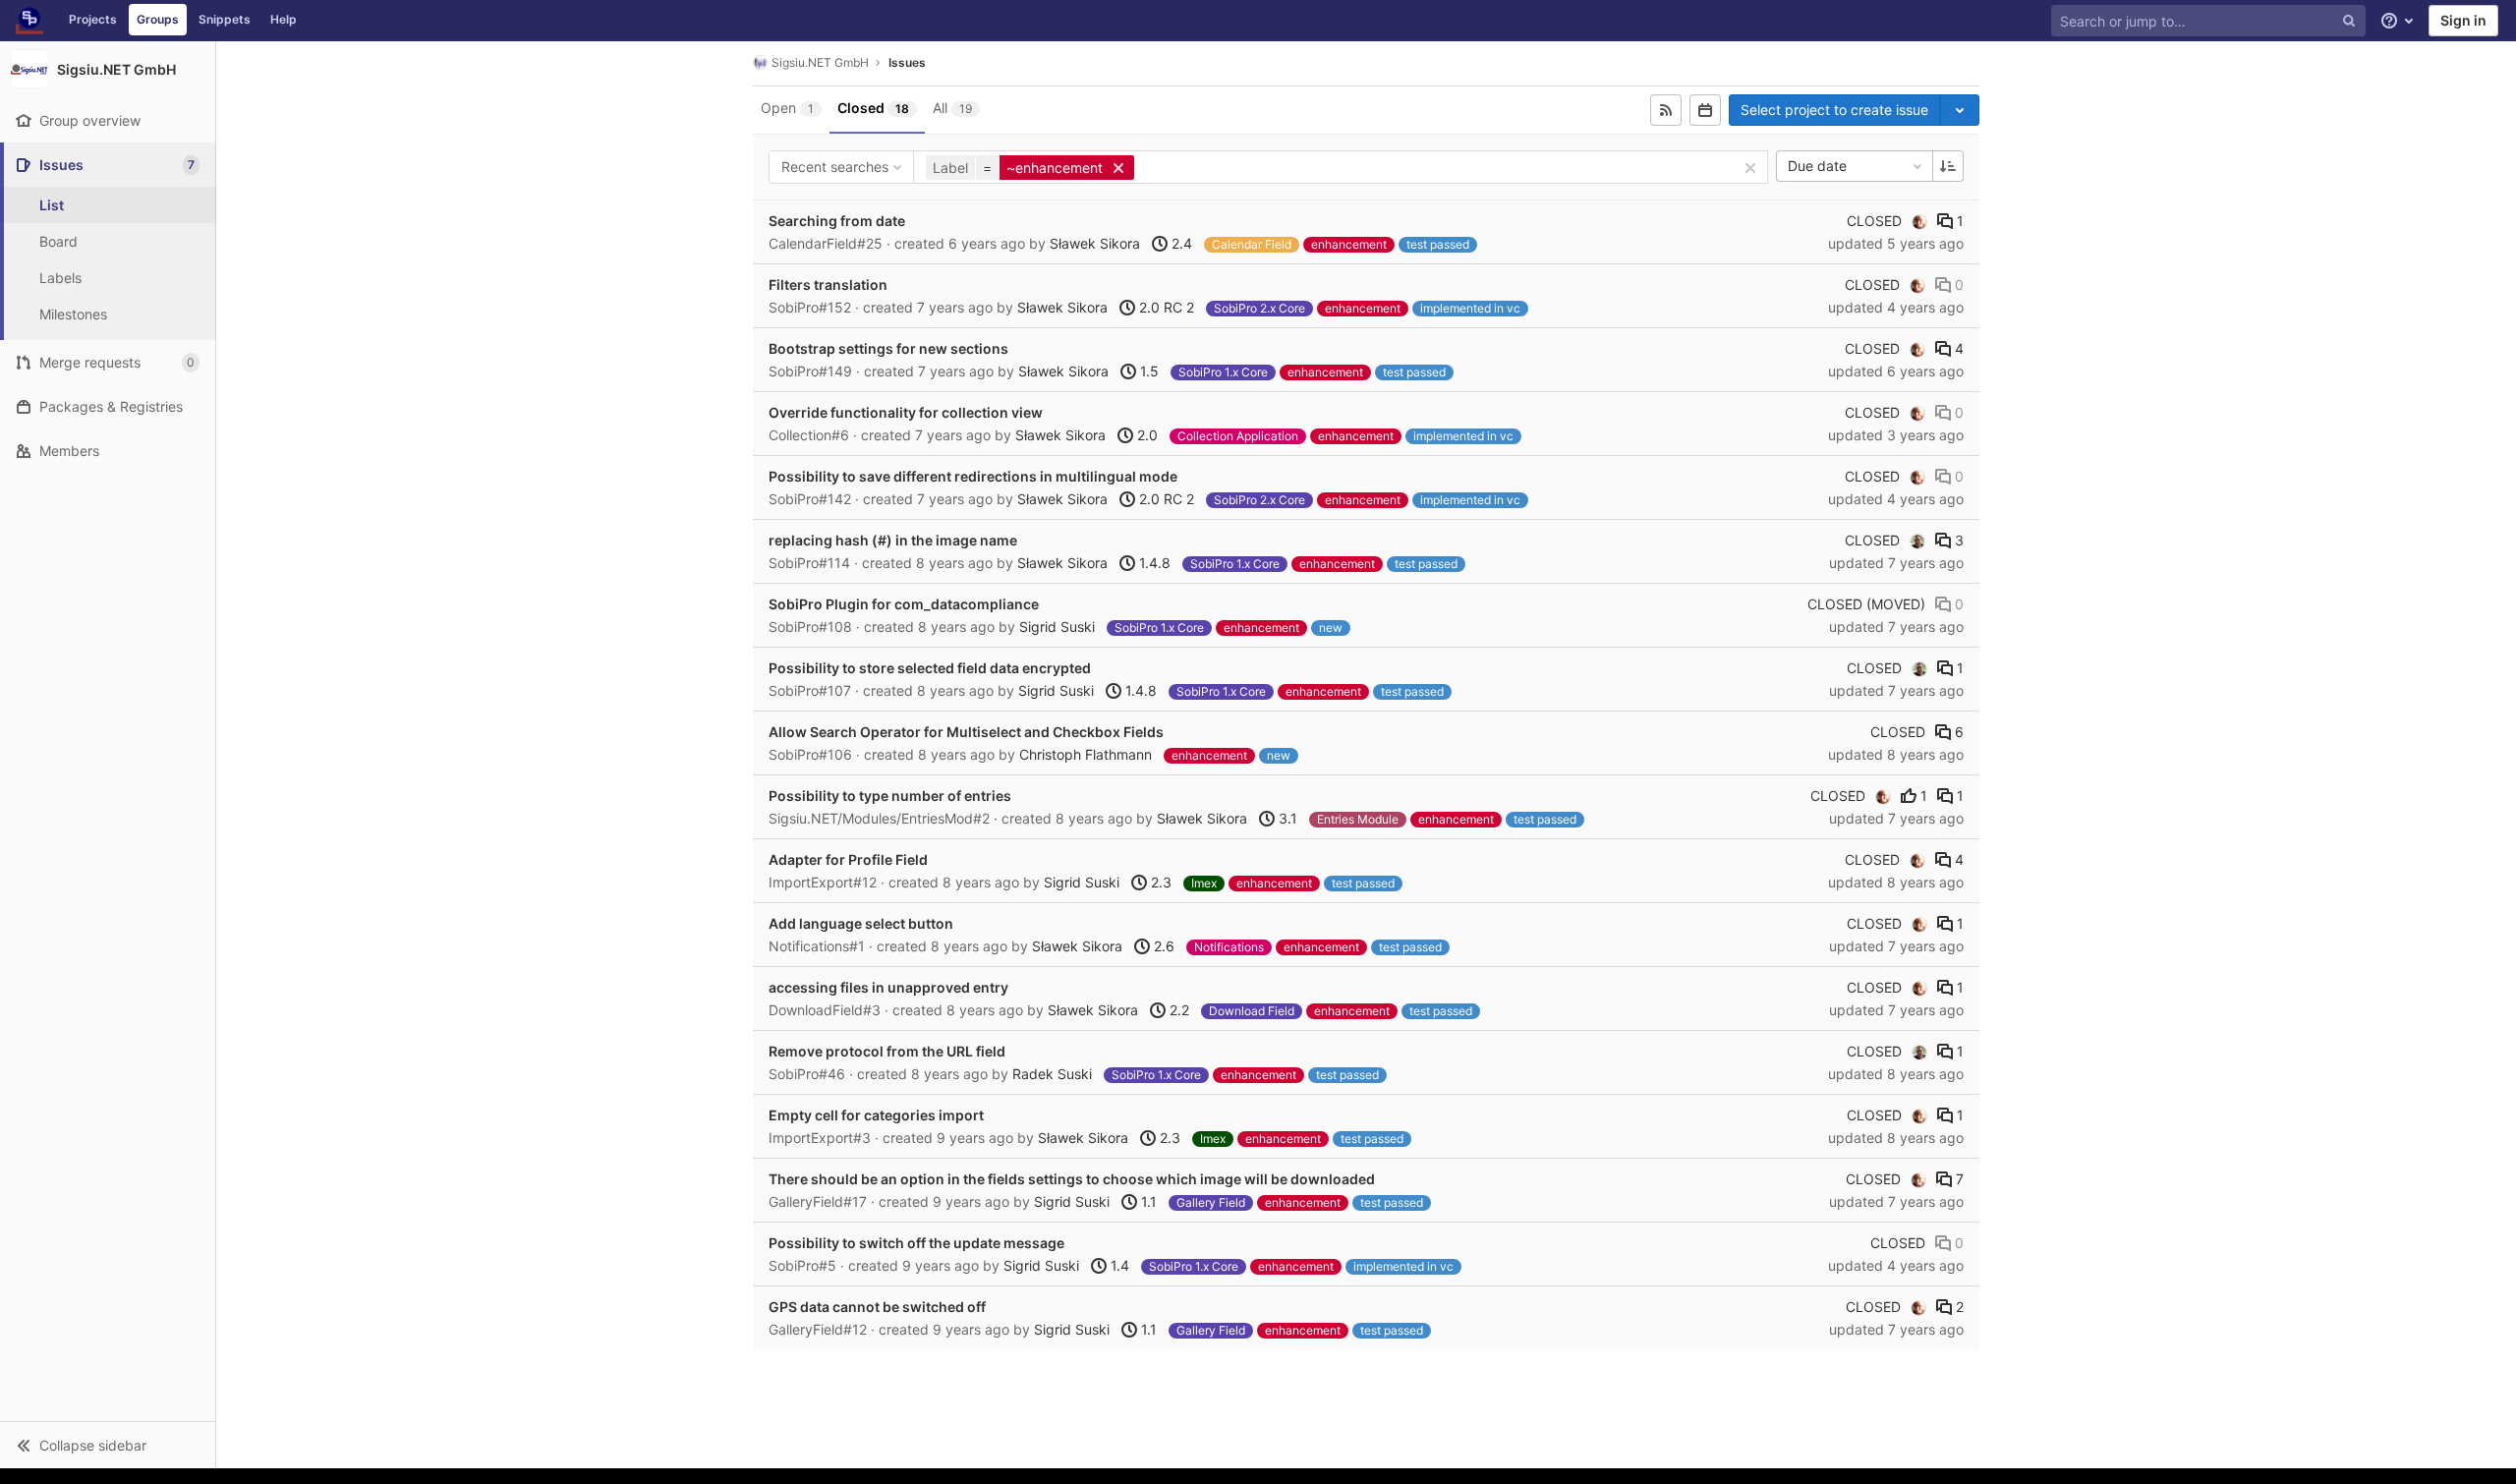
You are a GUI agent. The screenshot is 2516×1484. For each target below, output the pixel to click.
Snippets (225, 19)
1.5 (1147, 371)
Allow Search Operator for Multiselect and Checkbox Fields (966, 732)
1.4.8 (1153, 563)
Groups (158, 19)
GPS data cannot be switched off (877, 1307)
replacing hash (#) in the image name (893, 540)
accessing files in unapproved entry (888, 987)
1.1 (1147, 1201)
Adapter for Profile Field (848, 859)
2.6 (1162, 946)
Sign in (2463, 20)
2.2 (1177, 1010)
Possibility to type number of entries (890, 796)
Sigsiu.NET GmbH (820, 62)
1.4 (1118, 1265)
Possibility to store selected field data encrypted (930, 668)
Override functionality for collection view (906, 412)
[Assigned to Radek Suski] (1917, 541)
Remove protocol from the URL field (887, 1051)
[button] (108, 1445)
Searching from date (837, 221)
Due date (1817, 166)
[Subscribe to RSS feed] (1666, 110)
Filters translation (828, 285)
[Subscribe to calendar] (1705, 110)
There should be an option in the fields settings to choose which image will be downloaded (1072, 1179)
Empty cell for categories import (876, 1115)
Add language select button (861, 923)
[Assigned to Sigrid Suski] (1919, 221)
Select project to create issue (1834, 110)
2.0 (1145, 435)
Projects (93, 19)
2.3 (1159, 882)
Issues (907, 62)
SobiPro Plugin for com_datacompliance (904, 604)
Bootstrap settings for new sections (888, 348)
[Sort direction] (1948, 166)
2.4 (1180, 243)
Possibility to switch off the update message (916, 1243)
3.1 (1286, 818)
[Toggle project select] (1960, 110)
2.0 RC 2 (1165, 307)
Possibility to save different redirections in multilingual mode (973, 476)
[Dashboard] (29, 21)
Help (284, 19)
